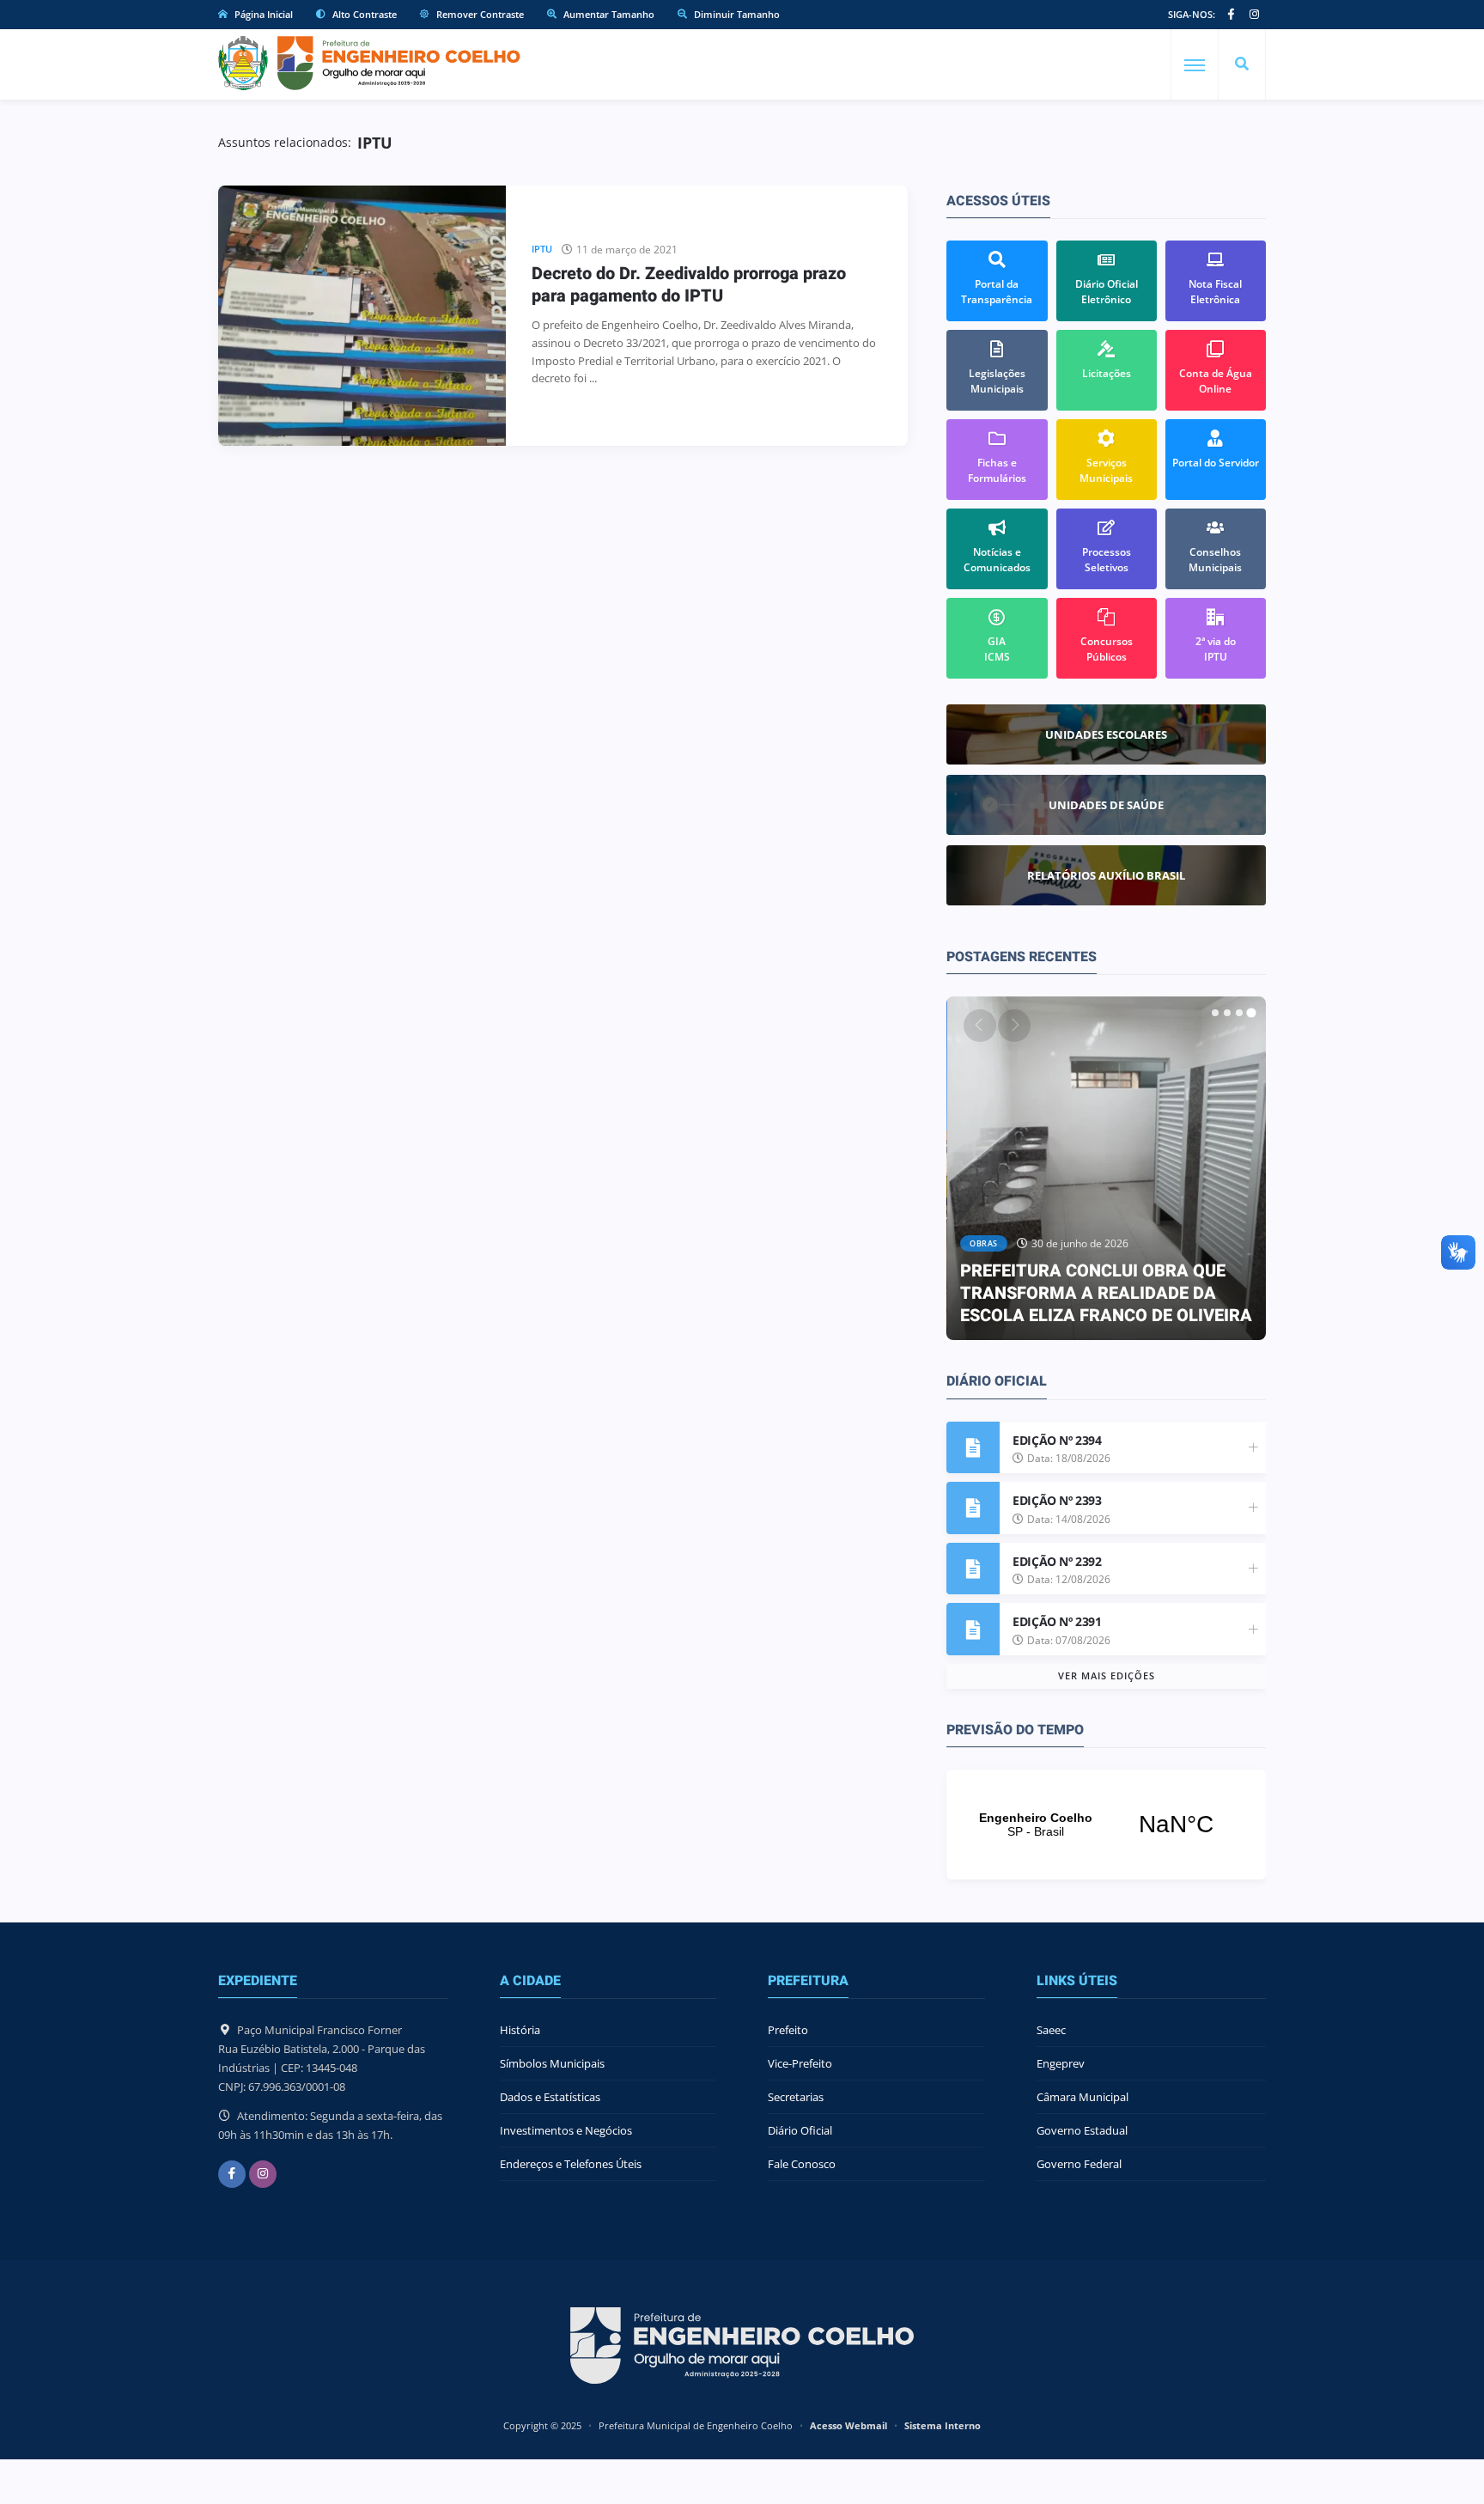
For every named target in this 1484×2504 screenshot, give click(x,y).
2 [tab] (1227, 1013)
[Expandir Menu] (1195, 65)
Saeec (1051, 2030)
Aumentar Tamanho (608, 14)
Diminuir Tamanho (736, 14)
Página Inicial (262, 14)
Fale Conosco (802, 2164)
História (520, 2030)
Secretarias (796, 2097)
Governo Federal (1079, 2164)
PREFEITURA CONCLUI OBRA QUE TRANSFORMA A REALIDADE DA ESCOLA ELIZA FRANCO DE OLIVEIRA (1106, 1293)
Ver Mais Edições (1107, 1675)
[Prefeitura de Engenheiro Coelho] (369, 63)
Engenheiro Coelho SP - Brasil (1106, 1825)
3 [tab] (1239, 1013)
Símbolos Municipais (552, 2063)
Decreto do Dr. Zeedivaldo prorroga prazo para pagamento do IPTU (689, 285)
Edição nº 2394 (1057, 1440)
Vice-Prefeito (800, 2063)
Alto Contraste (363, 14)
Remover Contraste (479, 14)
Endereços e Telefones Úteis (571, 2164)
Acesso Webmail (848, 2425)
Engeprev (1061, 2063)
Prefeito (788, 2030)
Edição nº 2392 (1057, 1561)
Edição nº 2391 (1057, 1621)
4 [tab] (1251, 1013)
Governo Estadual (1082, 2130)
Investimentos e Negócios (566, 2130)
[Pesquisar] (1242, 64)
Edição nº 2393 (1057, 1500)
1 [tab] (1215, 1013)
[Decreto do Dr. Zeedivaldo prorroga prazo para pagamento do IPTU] (362, 316)
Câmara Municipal (1083, 2097)
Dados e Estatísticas (550, 2097)
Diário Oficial (800, 2130)
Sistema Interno (943, 2425)
